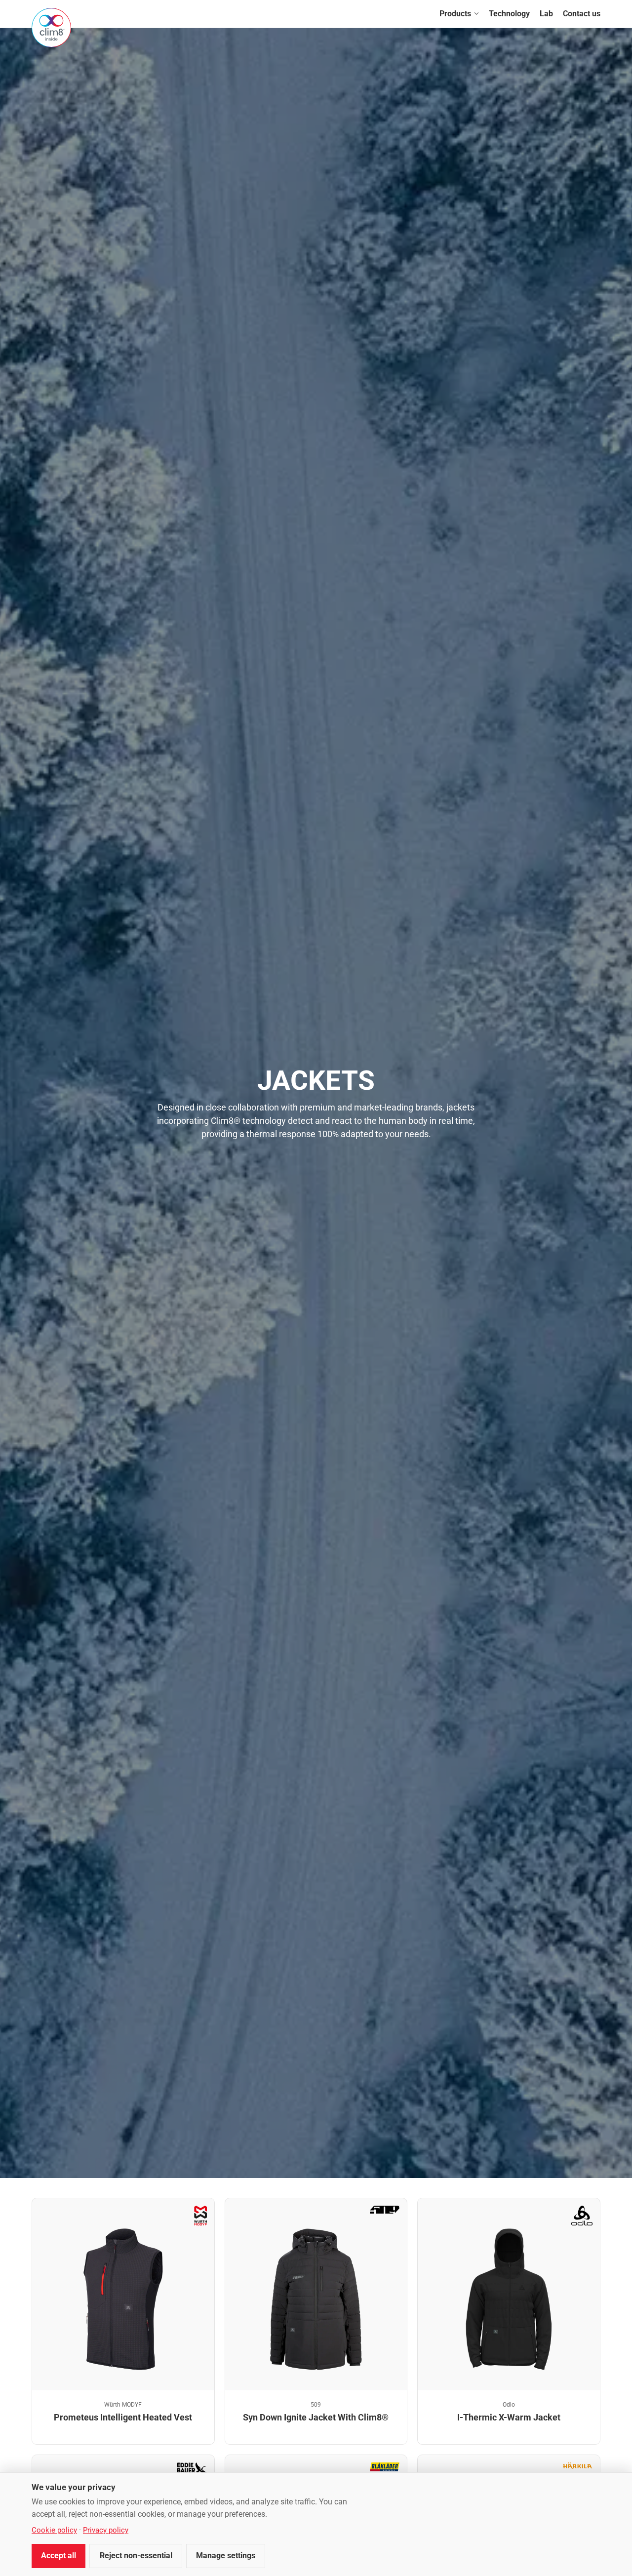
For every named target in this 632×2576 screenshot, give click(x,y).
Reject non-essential (136, 2556)
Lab (546, 14)
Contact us (582, 14)
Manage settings (226, 2556)
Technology (509, 14)
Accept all (59, 2556)
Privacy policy (106, 2530)
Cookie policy (54, 2530)
